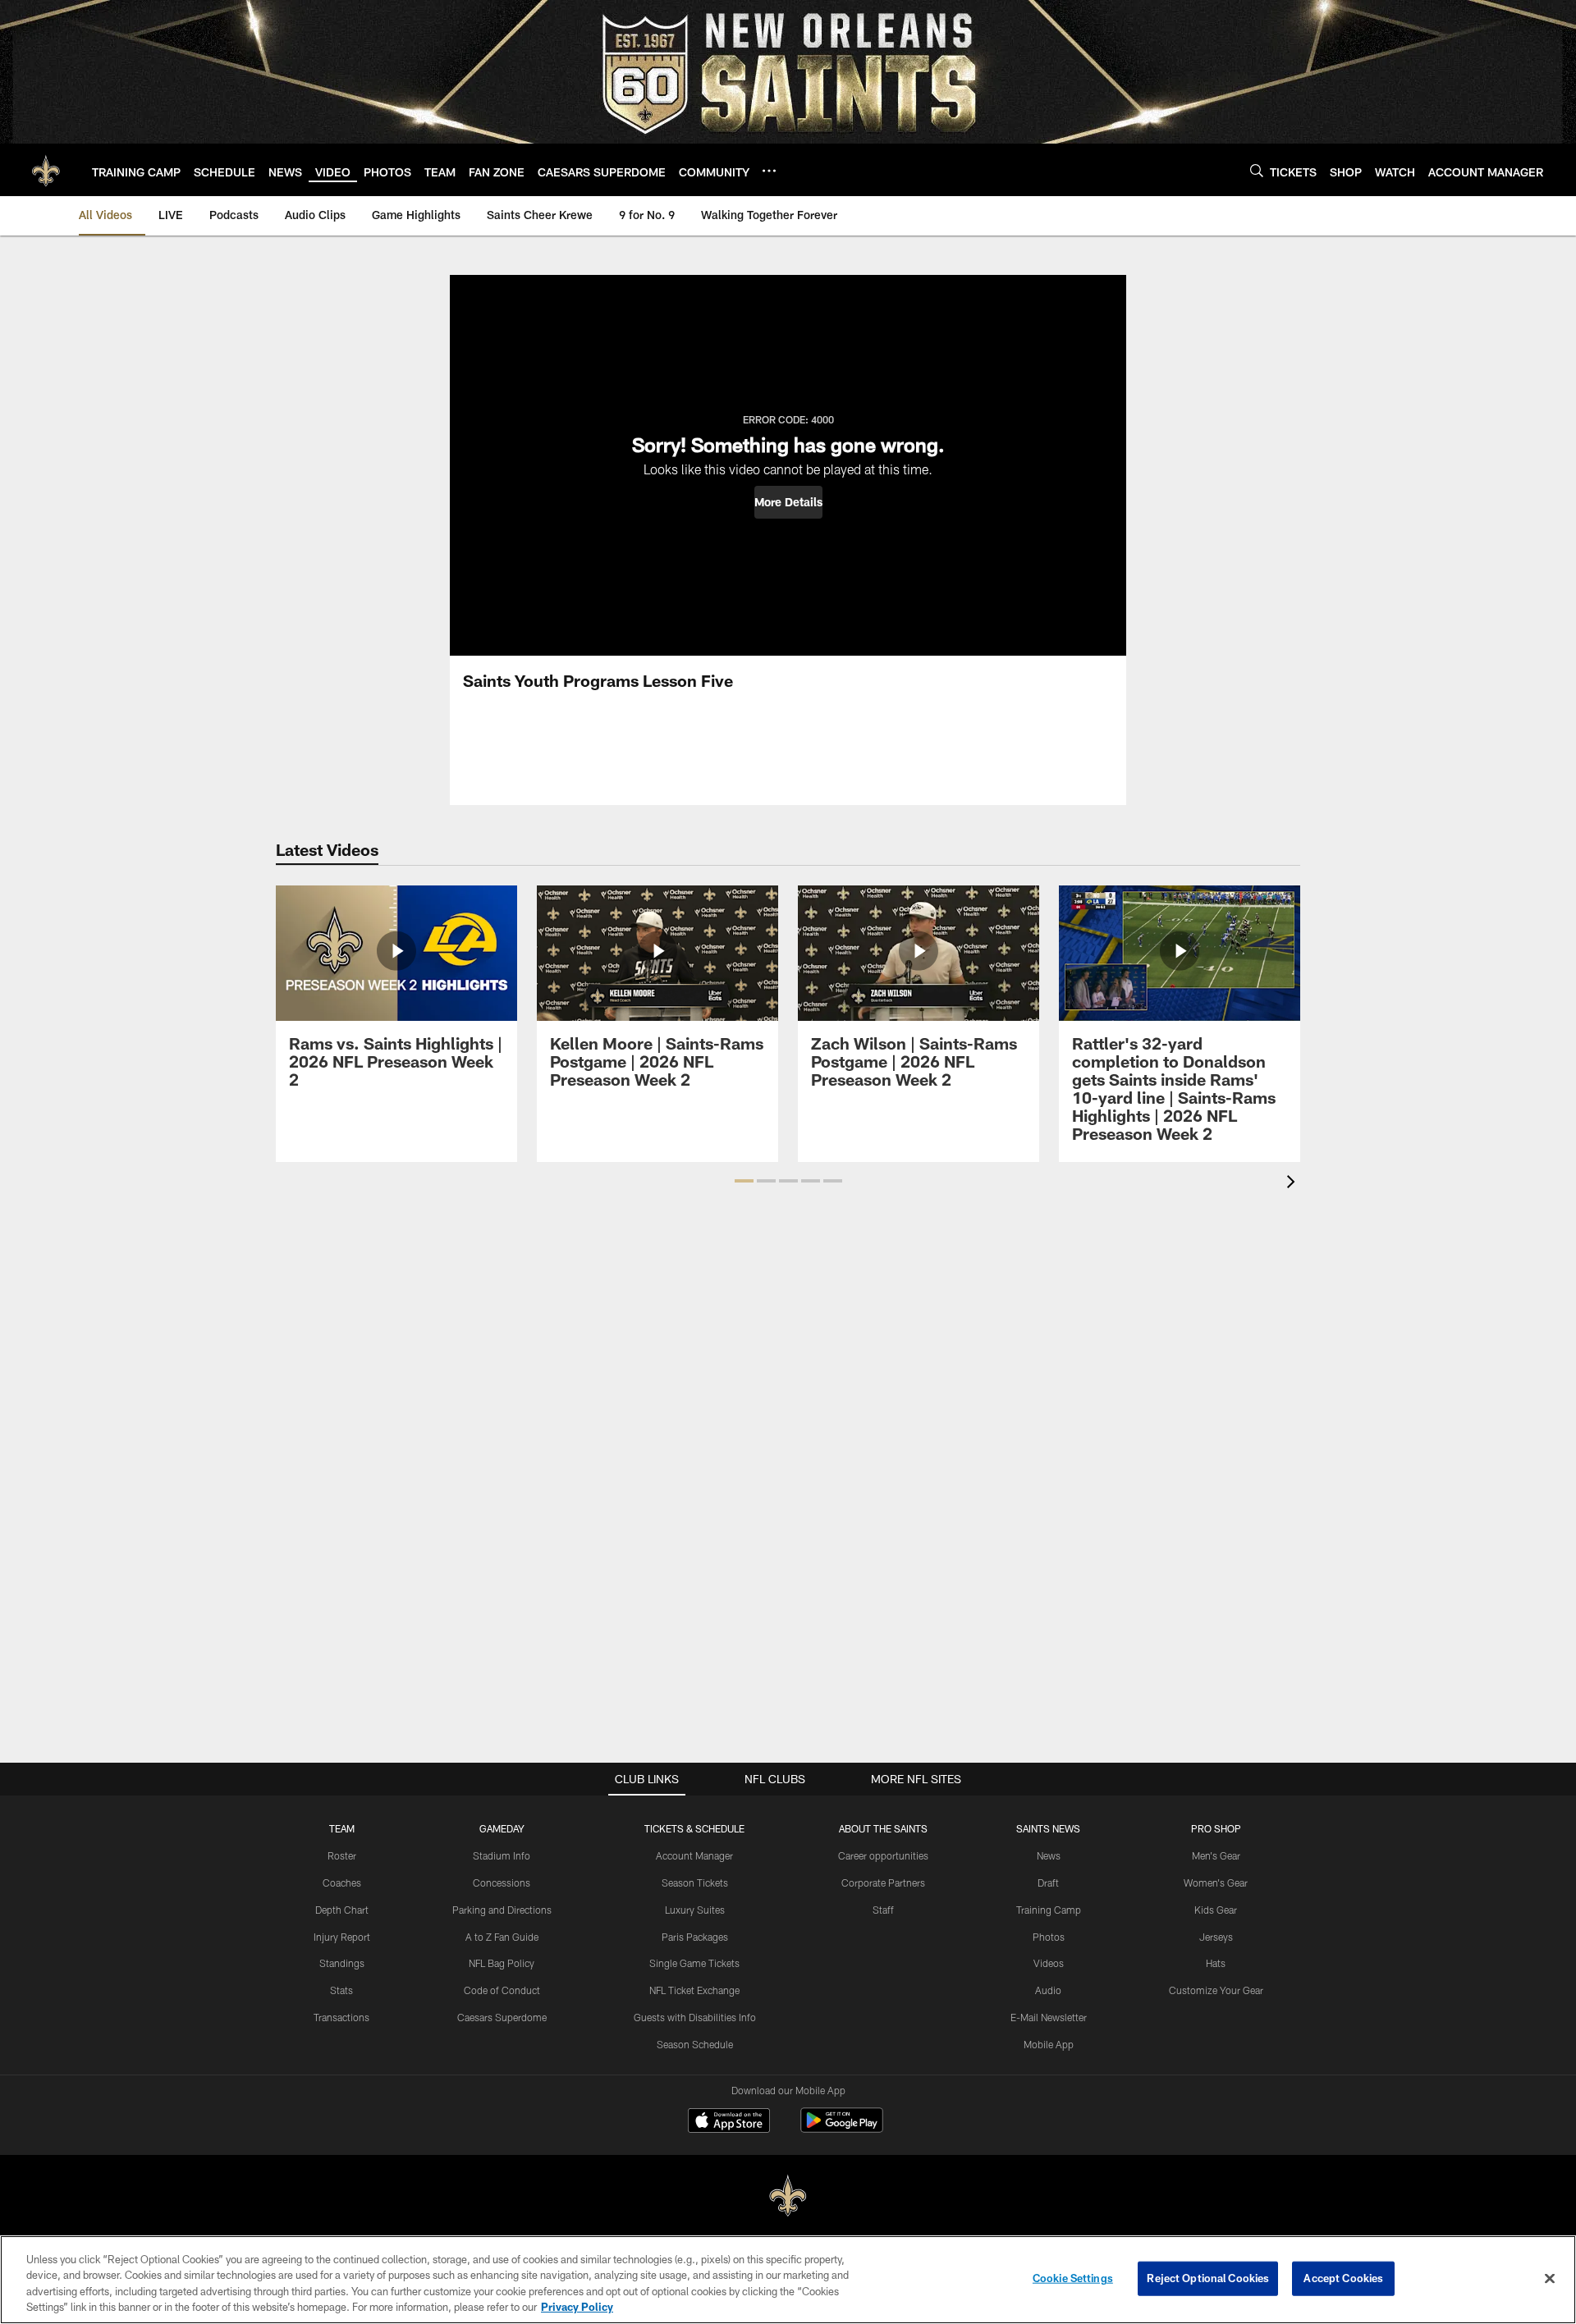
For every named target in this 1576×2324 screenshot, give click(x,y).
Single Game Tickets (694, 1963)
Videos (1049, 1963)
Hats (1216, 1963)
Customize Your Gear (1216, 1990)
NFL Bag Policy (502, 1963)
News (1049, 1855)
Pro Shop (1216, 1828)
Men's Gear (1216, 1855)
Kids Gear (1216, 1910)
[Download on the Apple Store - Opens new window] (729, 2122)
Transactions (341, 2017)
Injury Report (342, 1937)
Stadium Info (502, 1855)
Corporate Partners (883, 1883)
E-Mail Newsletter (1049, 2017)
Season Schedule (695, 2044)
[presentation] (1294, 1184)
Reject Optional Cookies (1208, 2278)
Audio (1048, 1990)
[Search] (1257, 170)
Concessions (502, 1883)
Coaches (342, 1883)
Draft (1048, 1883)
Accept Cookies (1343, 2278)
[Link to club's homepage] (46, 170)
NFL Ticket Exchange (694, 1990)
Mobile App (1049, 2044)
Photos (1049, 1937)
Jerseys (1216, 1937)
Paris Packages (695, 1937)
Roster (342, 1855)
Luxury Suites (695, 1910)
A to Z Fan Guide (502, 1937)
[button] (788, 502)
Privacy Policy (577, 2307)
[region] (788, 2280)
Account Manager (694, 1855)
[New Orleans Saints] (788, 2196)
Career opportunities (883, 1855)
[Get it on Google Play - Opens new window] (842, 2128)
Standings (342, 1963)
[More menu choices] (769, 171)
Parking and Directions (502, 1910)
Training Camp (1049, 1910)
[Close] (1550, 2278)
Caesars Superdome (502, 2017)
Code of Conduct (502, 1990)
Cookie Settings (1073, 2278)
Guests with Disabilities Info (695, 2017)
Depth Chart (342, 1910)
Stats (341, 1990)
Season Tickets (695, 1883)
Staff (883, 1910)
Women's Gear (1216, 1883)
